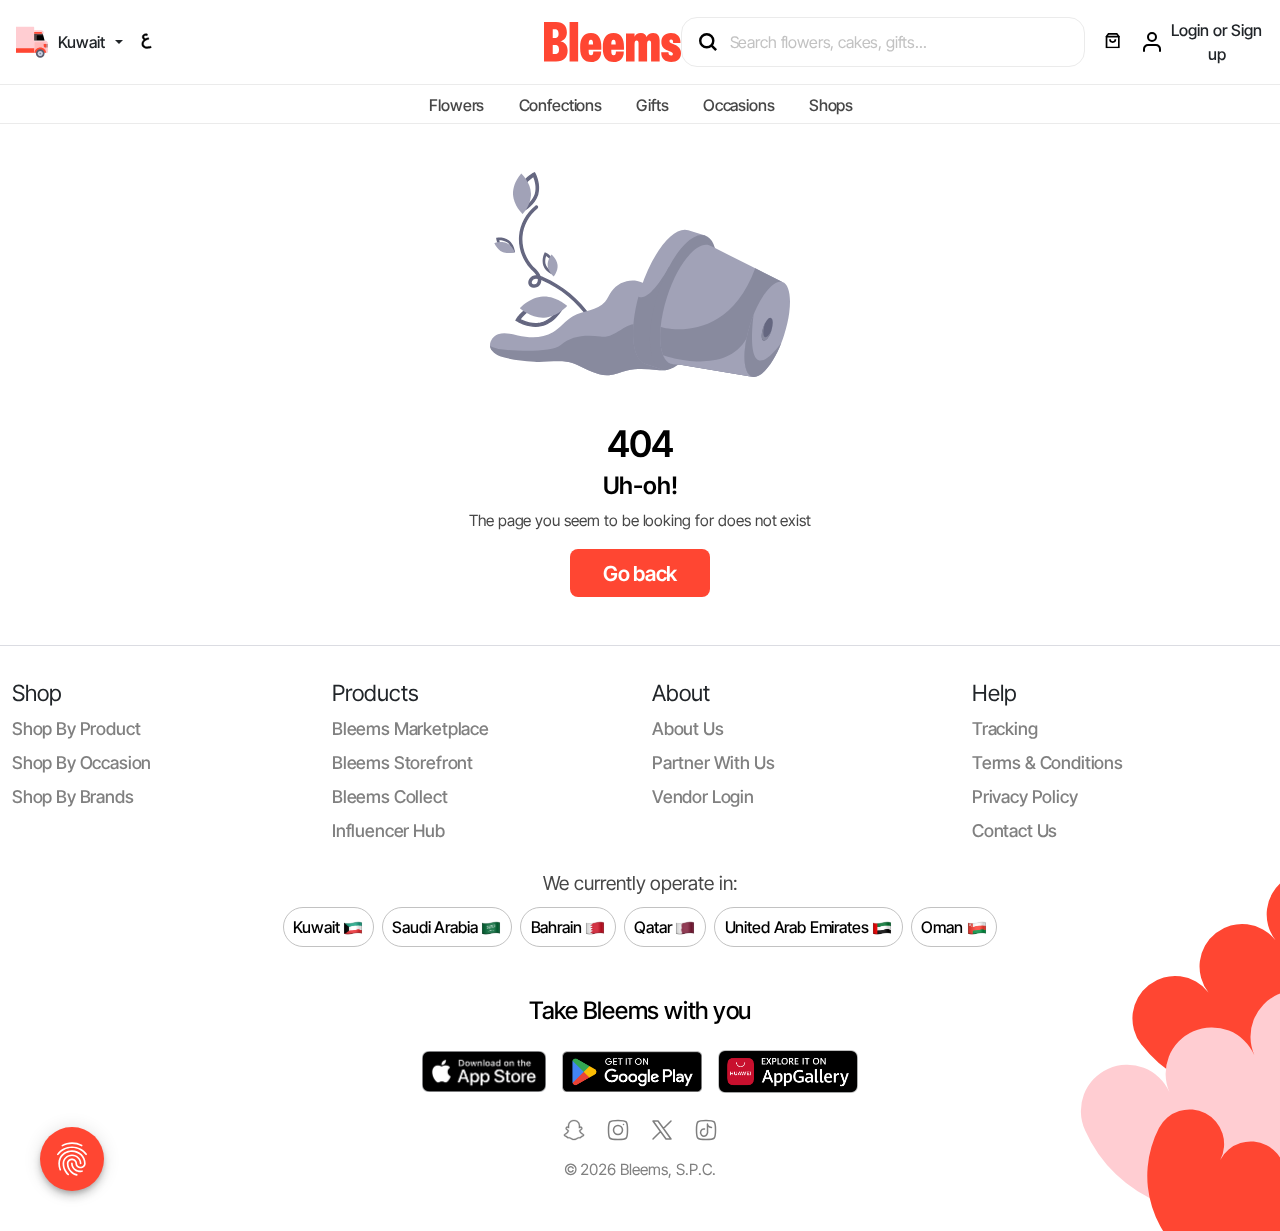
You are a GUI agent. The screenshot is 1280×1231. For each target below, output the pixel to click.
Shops (831, 105)
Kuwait (318, 926)
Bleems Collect (390, 796)
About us (688, 728)
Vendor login (703, 796)
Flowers (456, 105)
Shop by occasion (81, 762)
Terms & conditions (1047, 762)
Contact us (1014, 830)
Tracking (1005, 728)
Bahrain (558, 926)
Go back (640, 573)
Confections (560, 105)
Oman (943, 926)
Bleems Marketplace (410, 728)
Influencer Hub (388, 830)
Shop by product (76, 728)
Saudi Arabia (436, 926)
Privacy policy (1025, 796)
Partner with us (713, 762)
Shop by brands (73, 796)
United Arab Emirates (799, 926)
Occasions (739, 105)
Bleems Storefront (402, 762)
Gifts (652, 105)
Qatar (654, 926)
